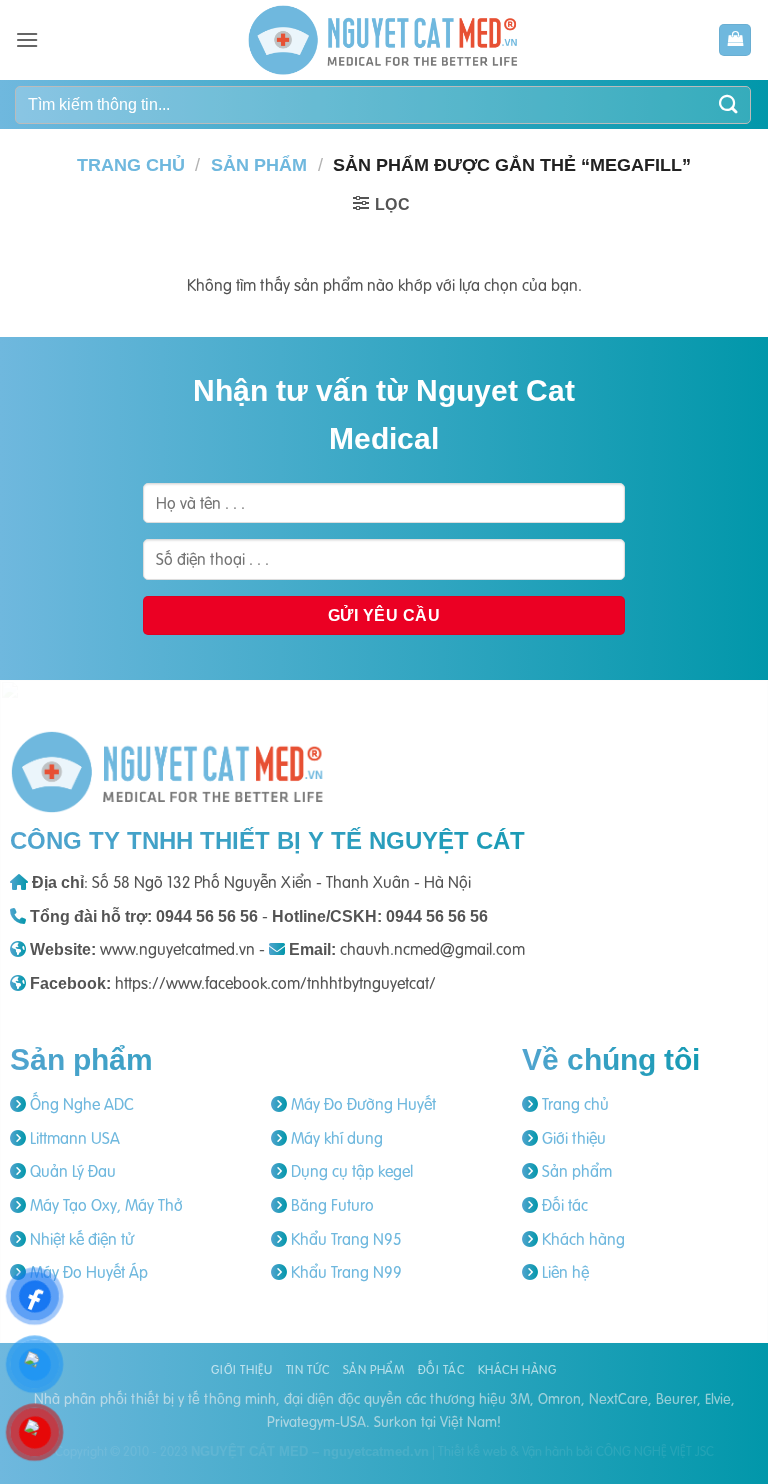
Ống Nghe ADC (79, 1104)
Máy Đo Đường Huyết (361, 1104)
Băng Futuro (330, 1205)
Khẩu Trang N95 (344, 1239)
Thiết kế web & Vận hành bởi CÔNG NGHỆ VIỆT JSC (576, 1451)
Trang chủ (131, 164)
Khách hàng (581, 1239)
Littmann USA (73, 1138)
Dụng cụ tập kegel (350, 1171)
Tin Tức (307, 1369)
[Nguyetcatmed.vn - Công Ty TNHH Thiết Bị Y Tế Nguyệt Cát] (384, 40)
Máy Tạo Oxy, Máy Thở (104, 1205)
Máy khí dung (335, 1138)
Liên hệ (563, 1272)
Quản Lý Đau (71, 1171)
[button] (27, 39)
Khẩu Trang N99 (344, 1272)
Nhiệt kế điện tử (80, 1239)
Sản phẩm (259, 164)
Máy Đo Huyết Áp (87, 1272)
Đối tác (563, 1205)
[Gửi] (729, 104)
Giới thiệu (572, 1138)
